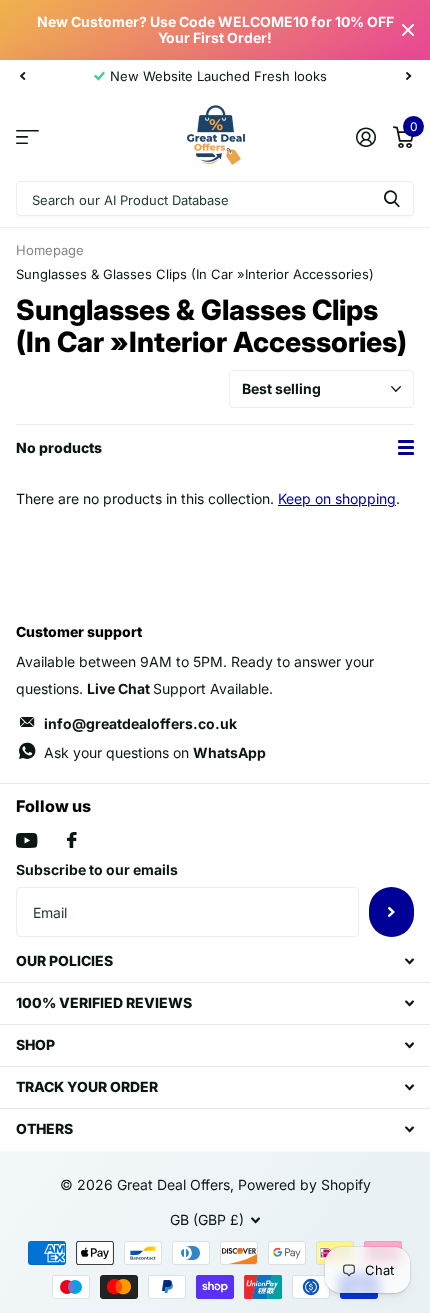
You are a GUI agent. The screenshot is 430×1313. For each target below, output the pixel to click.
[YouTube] (26, 840)
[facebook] (72, 840)
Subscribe (391, 912)
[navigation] (22, 76)
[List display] (406, 448)
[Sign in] (365, 137)
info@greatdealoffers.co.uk (140, 723)
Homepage (50, 250)
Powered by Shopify (304, 1184)
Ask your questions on (155, 752)
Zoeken (392, 198)
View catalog (27, 136)
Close (408, 30)
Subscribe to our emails (97, 869)
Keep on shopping (337, 498)
